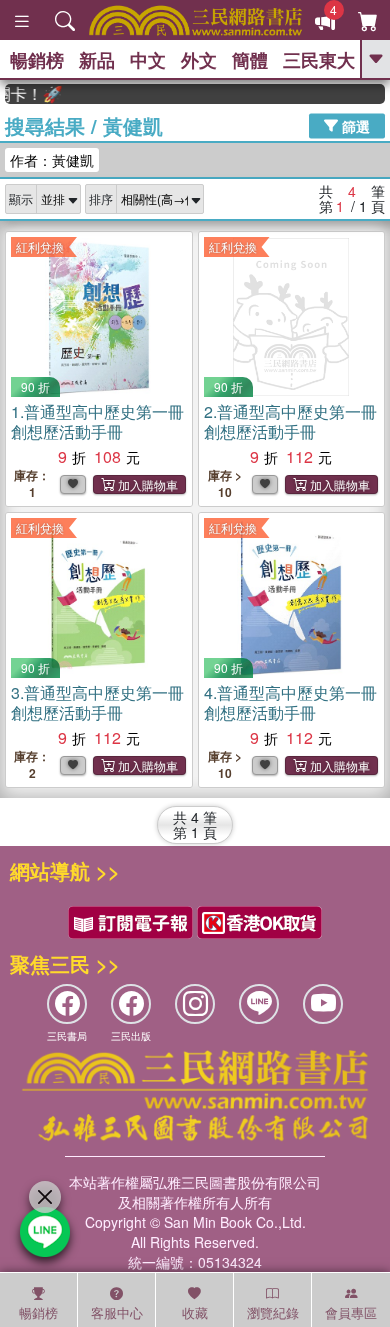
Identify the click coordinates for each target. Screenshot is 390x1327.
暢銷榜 (37, 60)
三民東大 (319, 60)
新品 (97, 60)
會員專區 (351, 1312)
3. (97, 702)
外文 (199, 60)
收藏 (195, 1312)
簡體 (250, 60)
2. (290, 421)
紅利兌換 (40, 246)
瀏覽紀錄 (273, 1312)
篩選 (354, 125)
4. (290, 702)
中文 (148, 60)
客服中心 (117, 1312)
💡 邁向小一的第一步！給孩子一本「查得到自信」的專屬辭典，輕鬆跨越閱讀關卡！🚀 (28, 94)
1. (97, 421)
